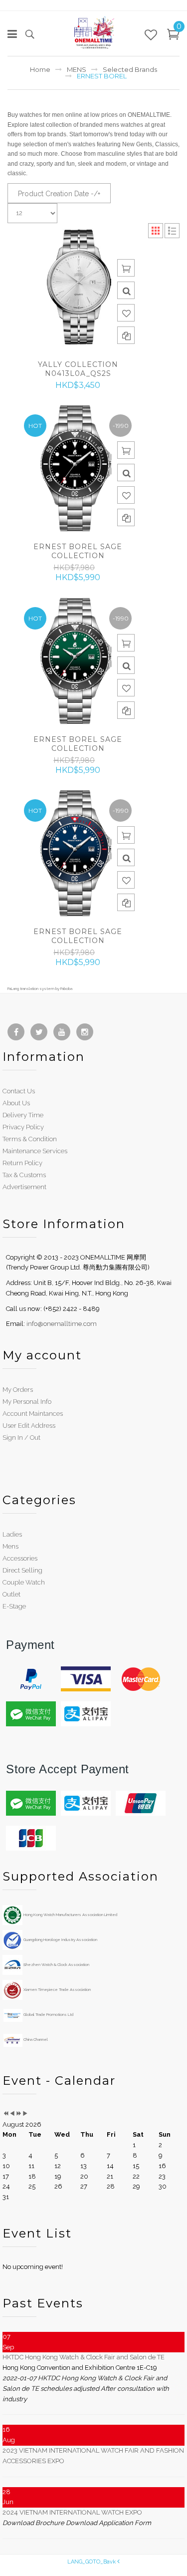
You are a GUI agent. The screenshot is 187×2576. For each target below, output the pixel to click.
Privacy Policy (23, 1127)
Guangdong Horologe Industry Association (60, 1939)
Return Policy (22, 1163)
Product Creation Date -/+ (59, 194)
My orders (18, 1390)
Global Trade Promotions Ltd (48, 2014)
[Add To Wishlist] (126, 313)
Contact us (19, 1091)
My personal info (27, 1402)
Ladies (12, 1534)
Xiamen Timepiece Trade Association (57, 1989)
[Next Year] (19, 2114)
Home (40, 69)
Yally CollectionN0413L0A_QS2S (78, 369)
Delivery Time (23, 1115)
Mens (10, 1546)
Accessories (20, 1558)
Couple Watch (24, 1582)
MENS (77, 69)
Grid (156, 231)
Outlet (11, 1594)
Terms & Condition (30, 1139)
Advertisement (24, 1187)
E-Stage (14, 1606)
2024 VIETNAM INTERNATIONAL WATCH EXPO (72, 2512)
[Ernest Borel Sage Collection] (78, 468)
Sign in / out (21, 1438)
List (172, 231)
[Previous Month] (12, 2114)
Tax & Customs (24, 1175)
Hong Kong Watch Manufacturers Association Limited (70, 1915)
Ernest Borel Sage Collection (78, 551)
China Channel (35, 2039)
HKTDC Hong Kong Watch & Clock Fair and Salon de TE (84, 2357)
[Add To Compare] (126, 335)
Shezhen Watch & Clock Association (56, 1964)
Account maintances (33, 1414)
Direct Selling (22, 1570)
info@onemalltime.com (62, 1324)
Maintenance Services (35, 1151)
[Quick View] (126, 290)
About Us (16, 1103)
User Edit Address (29, 1426)
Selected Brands (130, 69)
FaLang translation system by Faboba (40, 988)
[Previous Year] (6, 2114)
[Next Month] (25, 2114)
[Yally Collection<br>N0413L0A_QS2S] (78, 286)
